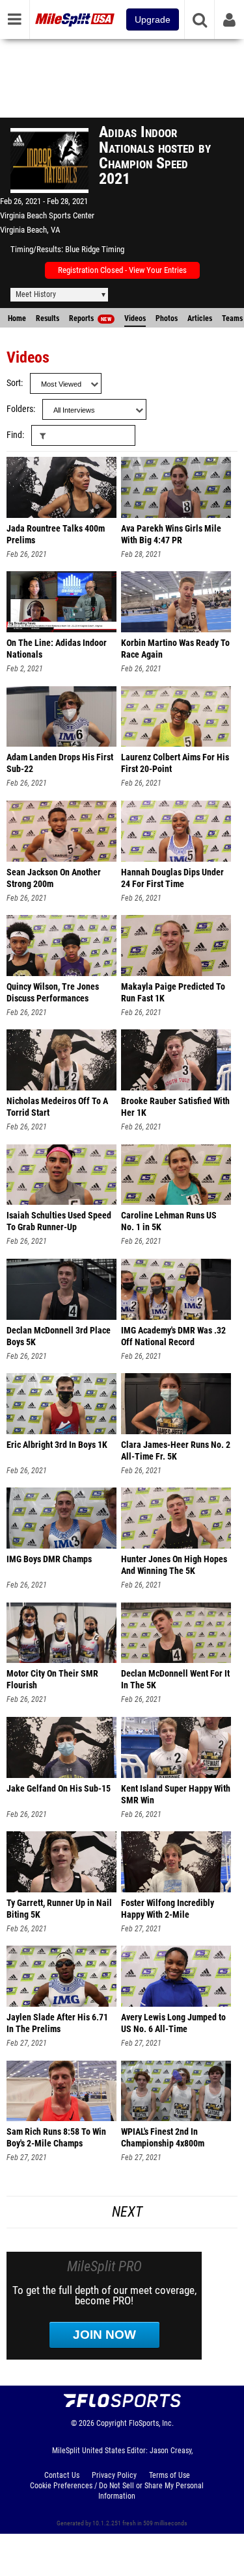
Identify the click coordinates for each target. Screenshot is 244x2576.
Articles (200, 318)
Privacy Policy (114, 2475)
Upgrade (153, 19)
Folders (20, 409)
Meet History (36, 294)
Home (17, 318)
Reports (90, 318)
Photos (167, 318)
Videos (135, 318)
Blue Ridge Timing (95, 249)
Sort (14, 383)
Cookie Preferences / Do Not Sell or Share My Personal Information (117, 2491)
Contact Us (62, 2475)
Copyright (112, 2423)
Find (14, 435)
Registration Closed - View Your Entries (122, 270)
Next (127, 2212)
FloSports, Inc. (151, 2423)
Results (47, 318)
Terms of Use (169, 2475)
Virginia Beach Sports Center (47, 215)
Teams (232, 318)
